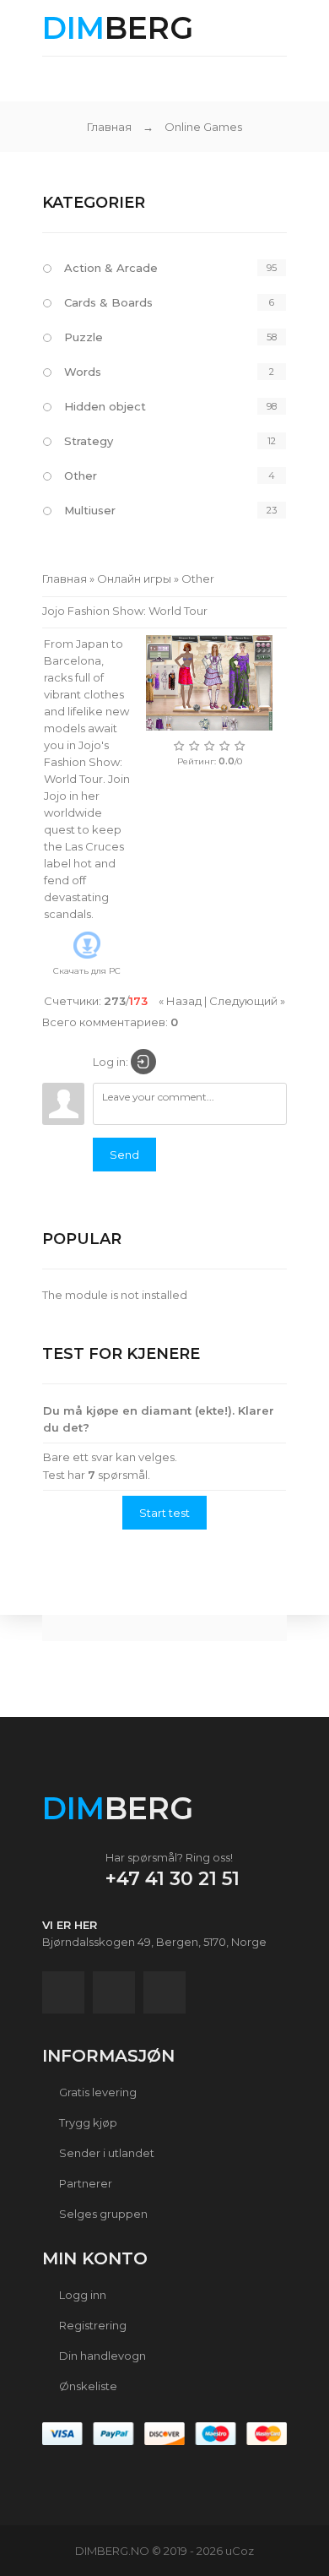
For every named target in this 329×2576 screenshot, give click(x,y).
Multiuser (90, 510)
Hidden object (105, 406)
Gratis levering (97, 2092)
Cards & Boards (108, 302)
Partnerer (84, 2183)
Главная (109, 127)
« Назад (180, 1001)
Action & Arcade (111, 268)
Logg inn (81, 2295)
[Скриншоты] (209, 683)
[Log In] (143, 1062)
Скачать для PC (87, 971)
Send (124, 1155)
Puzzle (84, 337)
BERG (118, 28)
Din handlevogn (101, 2356)
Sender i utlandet (105, 2153)
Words (83, 372)
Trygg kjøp (87, 2122)
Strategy (89, 441)
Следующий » (247, 1001)
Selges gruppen (102, 2214)
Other (81, 476)
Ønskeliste (87, 2386)
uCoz (240, 2551)
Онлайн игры (134, 579)
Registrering (92, 2325)
